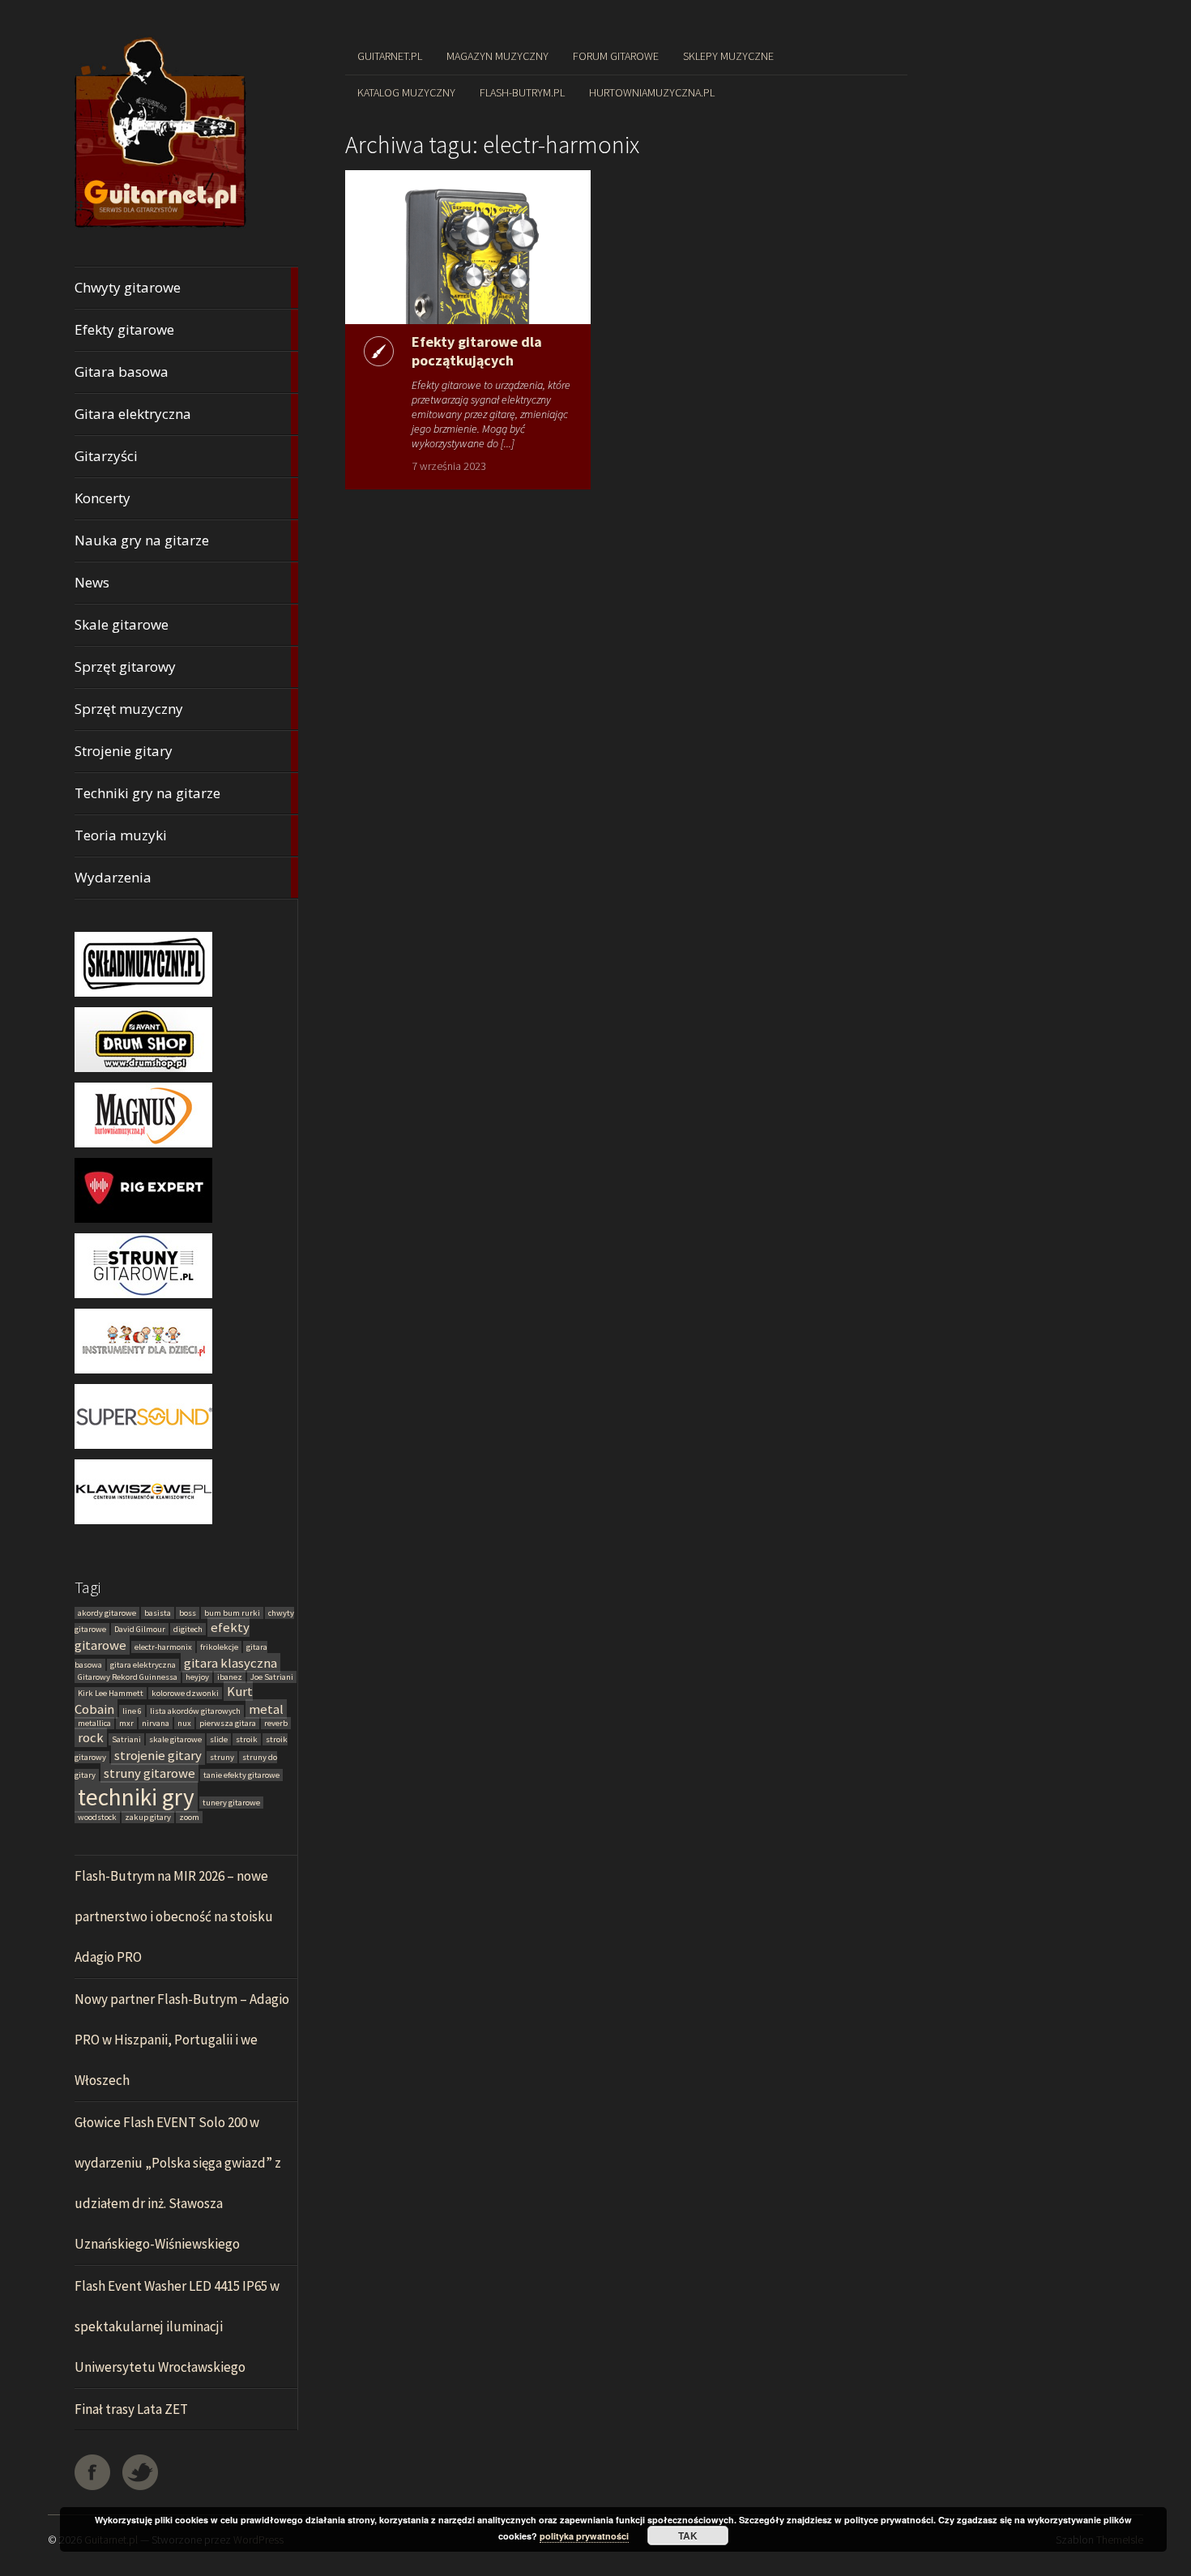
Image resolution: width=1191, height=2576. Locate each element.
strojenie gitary (158, 1755)
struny (222, 1757)
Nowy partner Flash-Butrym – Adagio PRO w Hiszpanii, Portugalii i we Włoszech (182, 2040)
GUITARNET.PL (390, 56)
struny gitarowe (149, 1773)
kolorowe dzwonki (185, 1693)
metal (266, 1709)
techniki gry (136, 1797)
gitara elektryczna (143, 1665)
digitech (188, 1629)
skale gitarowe (175, 1739)
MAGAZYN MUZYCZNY (497, 56)
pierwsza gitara (228, 1723)
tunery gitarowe (231, 1803)
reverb (276, 1723)
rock (91, 1737)
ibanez (230, 1677)
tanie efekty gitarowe (241, 1775)
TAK (688, 2535)
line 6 (132, 1711)
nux (184, 1723)
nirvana (156, 1723)
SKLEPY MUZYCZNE (728, 56)
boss (188, 1613)
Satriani (126, 1739)
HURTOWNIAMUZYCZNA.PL (652, 92)
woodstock (97, 1817)
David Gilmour (140, 1629)
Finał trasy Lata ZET (131, 2409)
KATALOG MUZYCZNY (406, 92)
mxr (126, 1723)
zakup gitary (148, 1817)
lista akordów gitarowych (195, 1711)
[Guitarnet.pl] (161, 228)
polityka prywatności (584, 2536)
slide (219, 1739)
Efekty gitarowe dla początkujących (477, 351)
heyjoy (197, 1677)
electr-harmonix (163, 1647)
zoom (189, 1817)
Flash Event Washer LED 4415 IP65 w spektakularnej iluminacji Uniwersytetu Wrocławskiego (177, 2326)
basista (158, 1613)
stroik (247, 1739)
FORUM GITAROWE (616, 56)
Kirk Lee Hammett (111, 1693)
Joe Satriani (272, 1677)
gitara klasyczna (231, 1663)
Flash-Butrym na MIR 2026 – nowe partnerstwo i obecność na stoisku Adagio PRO (174, 1916)
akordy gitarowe (107, 1613)
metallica (94, 1723)
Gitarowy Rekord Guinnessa (128, 1677)
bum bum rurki (232, 1613)
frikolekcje (219, 1647)
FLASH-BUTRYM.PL (522, 92)
